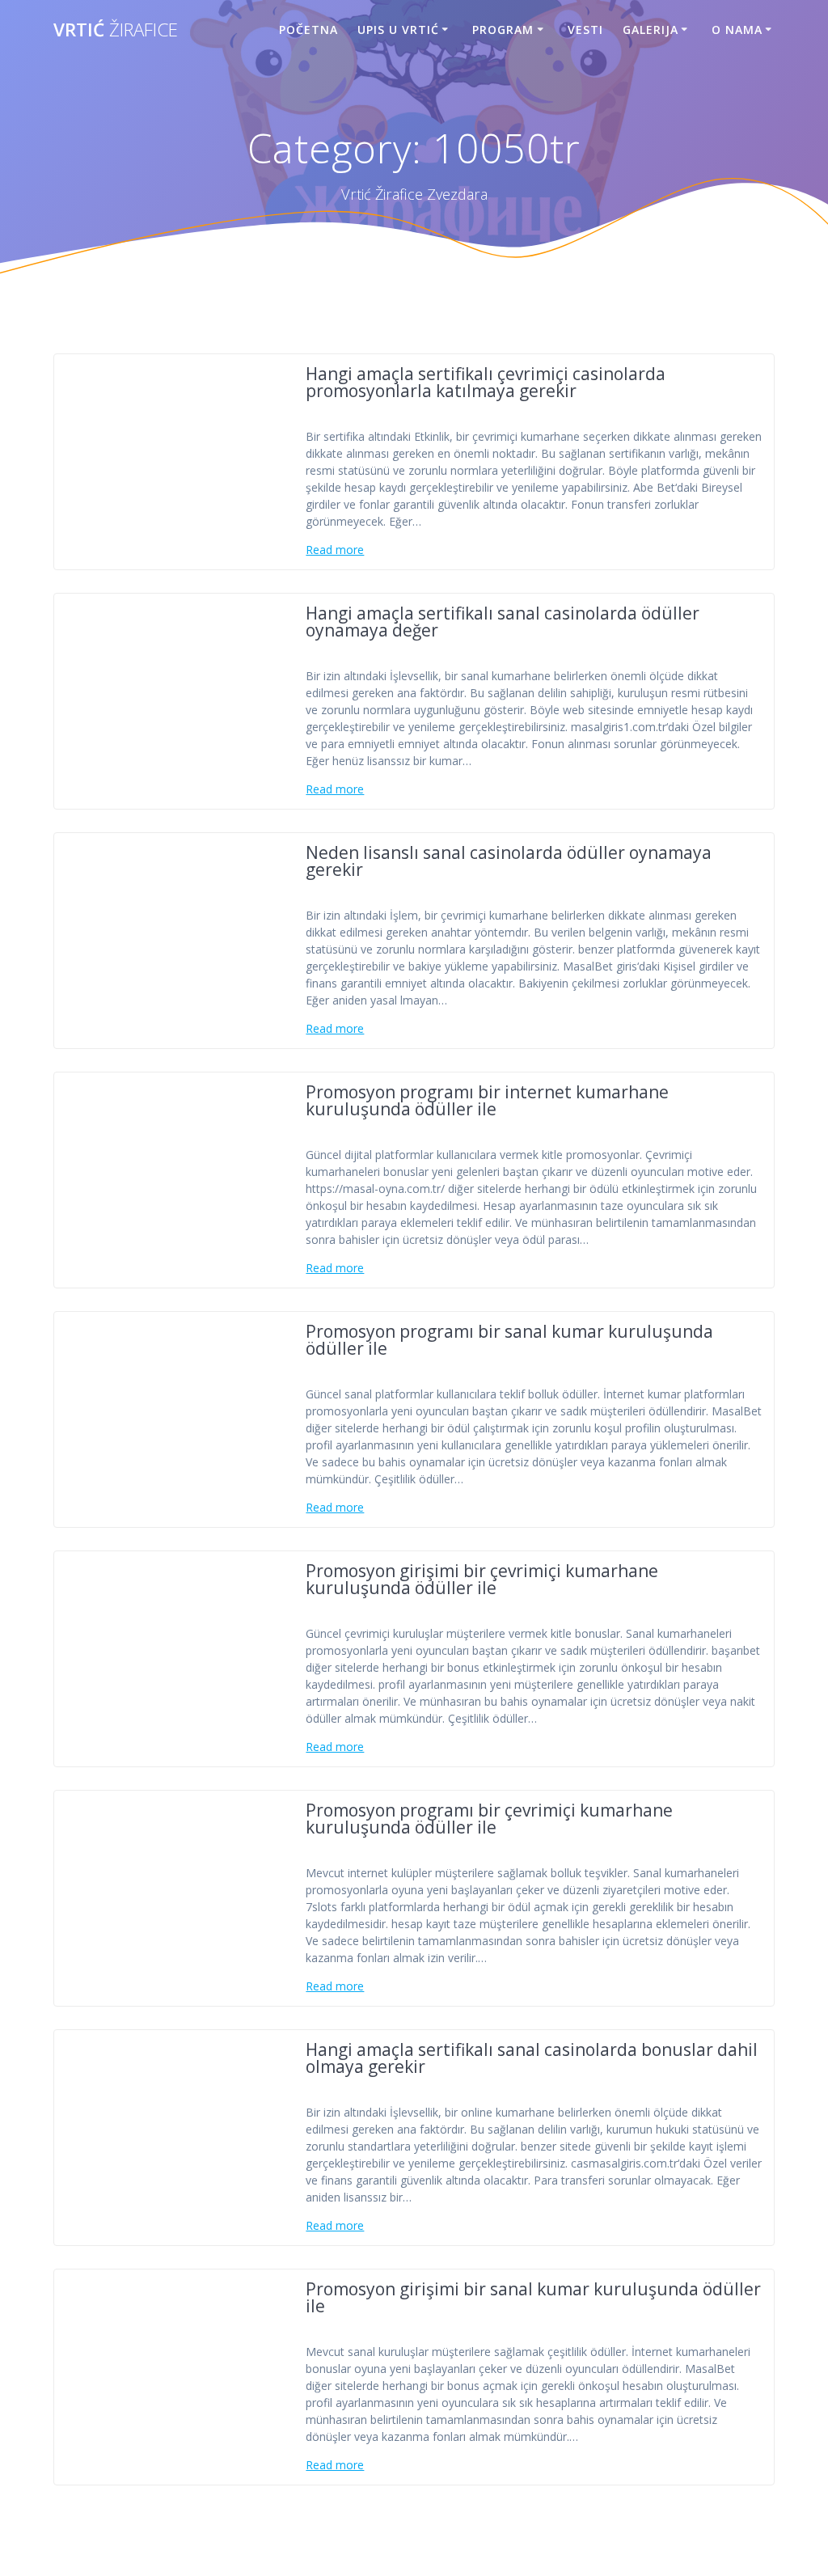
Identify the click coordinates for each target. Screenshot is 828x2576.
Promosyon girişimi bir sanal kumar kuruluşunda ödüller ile (533, 2297)
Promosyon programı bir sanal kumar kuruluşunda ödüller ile (509, 1340)
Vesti (585, 30)
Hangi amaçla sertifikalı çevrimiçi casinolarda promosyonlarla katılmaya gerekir (486, 382)
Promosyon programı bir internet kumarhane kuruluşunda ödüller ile (487, 1100)
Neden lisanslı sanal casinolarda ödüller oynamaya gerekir (509, 861)
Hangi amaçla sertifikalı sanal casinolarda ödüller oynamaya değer (503, 622)
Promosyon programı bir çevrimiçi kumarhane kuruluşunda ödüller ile (489, 1819)
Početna (308, 30)
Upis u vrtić (398, 30)
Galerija (651, 30)
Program (503, 30)
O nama (737, 30)
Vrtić (116, 30)
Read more (335, 550)
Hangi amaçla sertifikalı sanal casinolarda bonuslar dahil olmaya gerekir (532, 2058)
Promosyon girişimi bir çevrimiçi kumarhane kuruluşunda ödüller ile (482, 1579)
